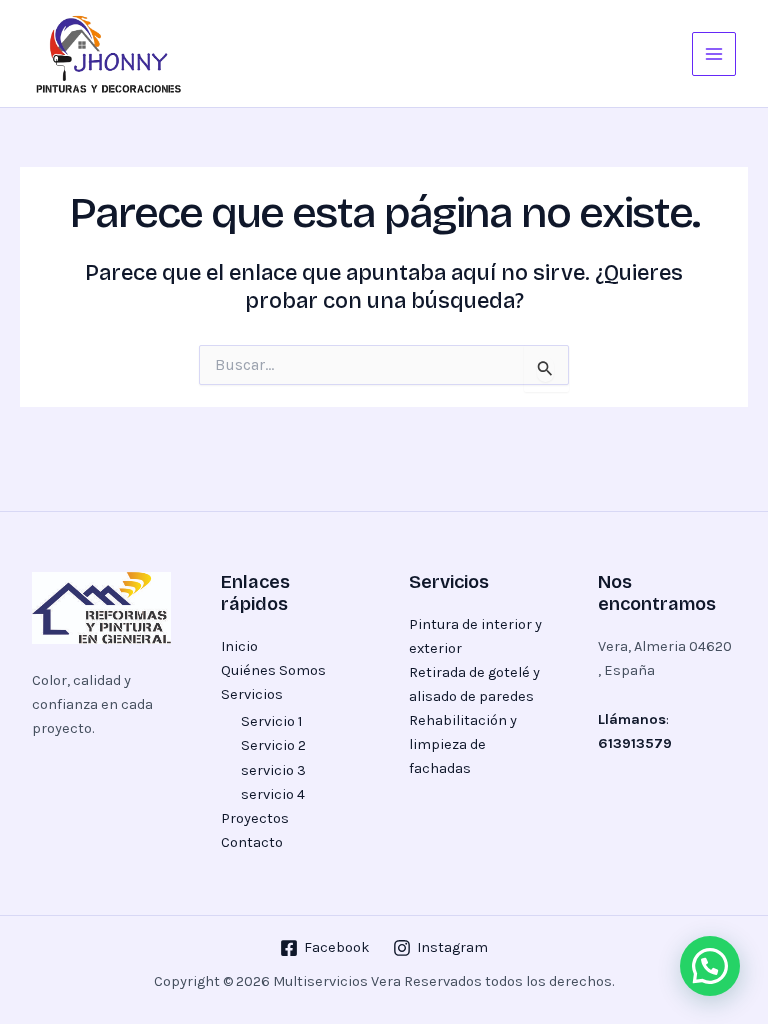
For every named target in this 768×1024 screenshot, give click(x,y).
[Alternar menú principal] (714, 54)
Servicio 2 (273, 745)
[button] (710, 966)
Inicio (239, 646)
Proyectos (255, 818)
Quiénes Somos (273, 670)
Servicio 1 (271, 721)
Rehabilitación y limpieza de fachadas (463, 744)
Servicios (252, 694)
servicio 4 (273, 794)
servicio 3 (273, 770)
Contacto (252, 842)
